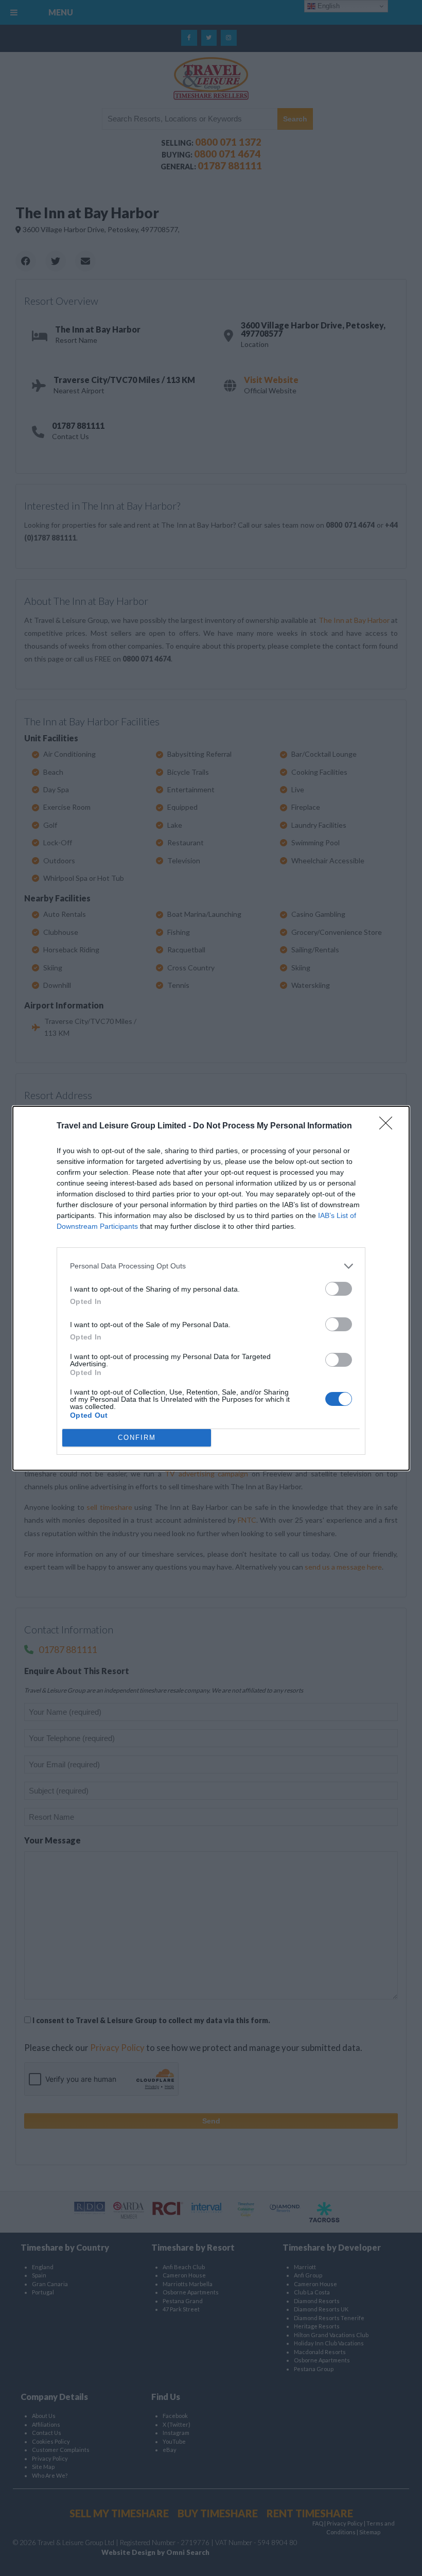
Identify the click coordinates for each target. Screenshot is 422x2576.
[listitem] (211, 1266)
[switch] (339, 1289)
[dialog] (211, 1288)
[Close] (389, 1126)
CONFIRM (137, 1438)
